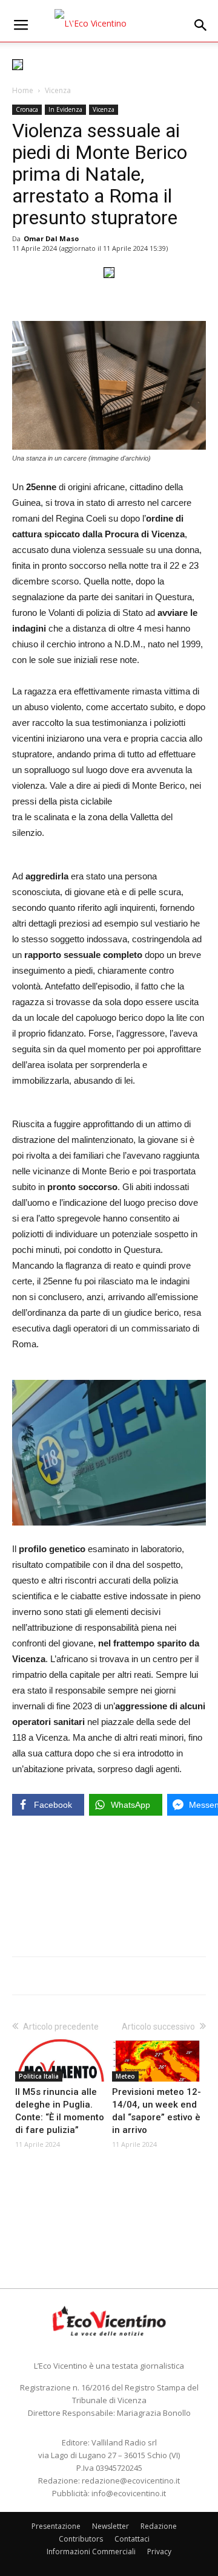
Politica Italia (39, 2076)
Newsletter (111, 2526)
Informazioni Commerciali (91, 2552)
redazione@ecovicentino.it (131, 2481)
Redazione (159, 2526)
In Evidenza (65, 109)
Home (23, 90)
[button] (201, 25)
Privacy (159, 2552)
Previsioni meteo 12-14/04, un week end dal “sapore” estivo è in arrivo (157, 2111)
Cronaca (27, 109)
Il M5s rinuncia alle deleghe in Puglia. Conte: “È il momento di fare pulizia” (60, 2111)
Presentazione (56, 2526)
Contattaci (132, 2539)
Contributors (81, 2539)
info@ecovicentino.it (129, 2493)
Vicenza (58, 90)
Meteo (125, 2076)
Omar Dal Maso (51, 238)
